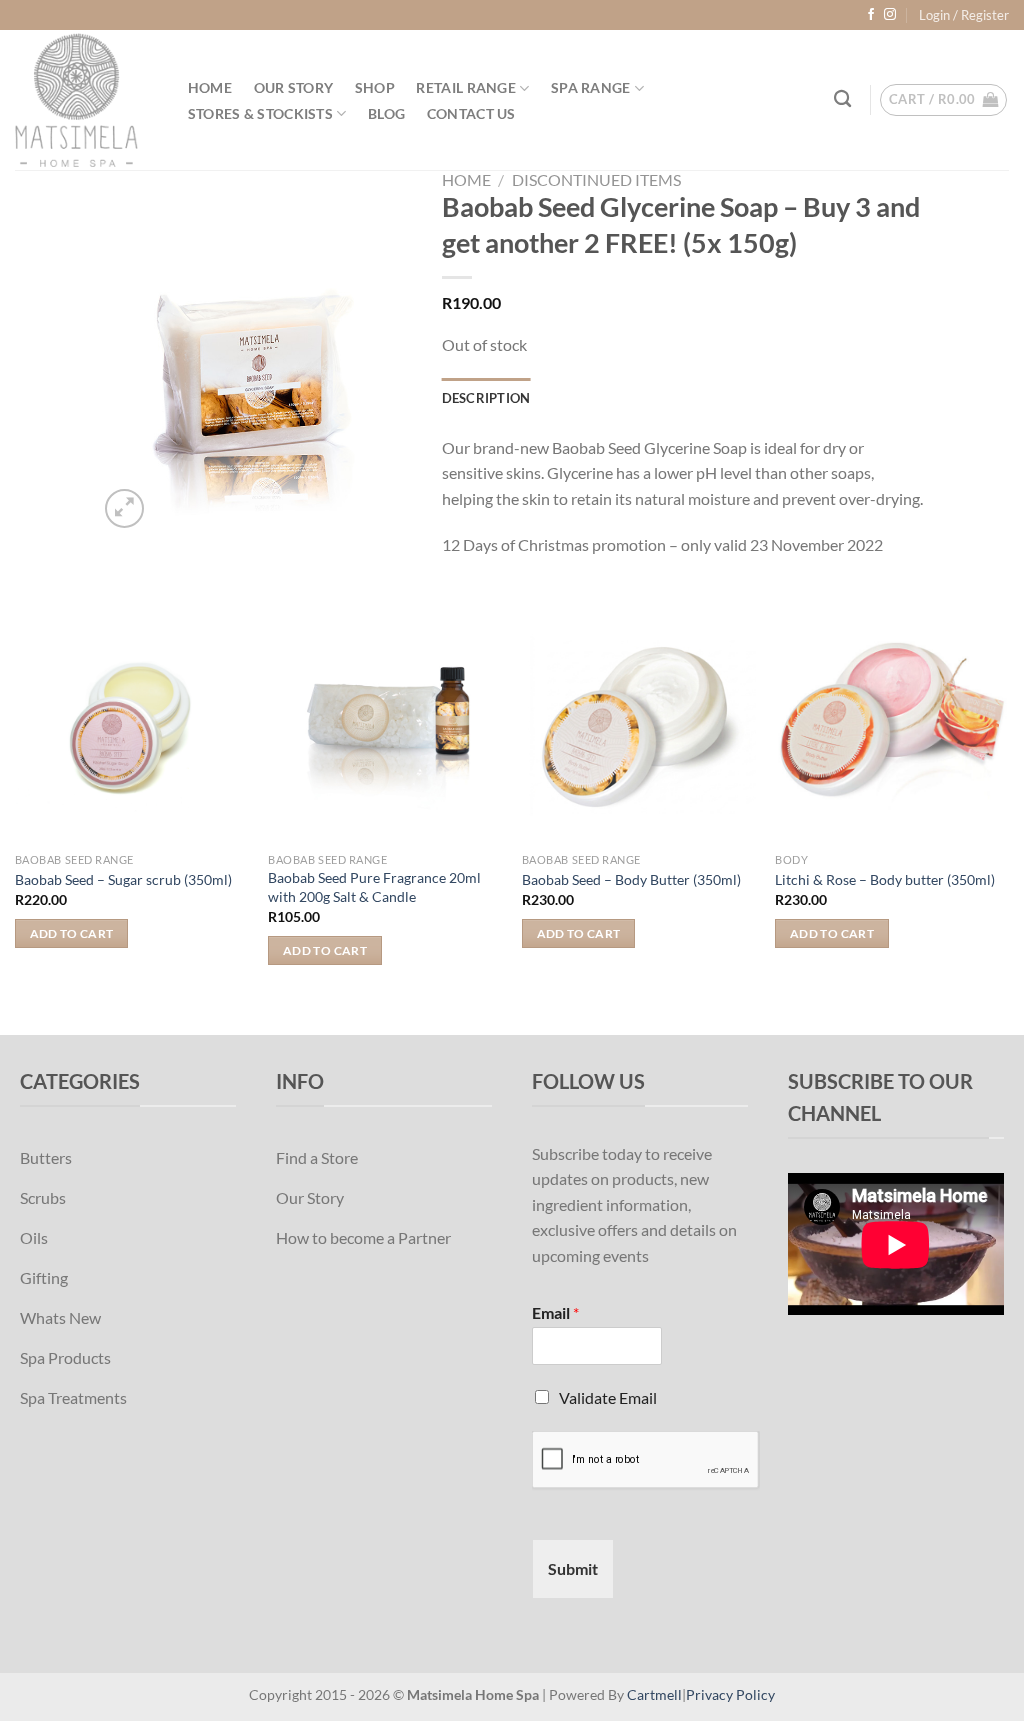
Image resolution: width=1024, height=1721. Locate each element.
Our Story (294, 88)
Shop (375, 88)
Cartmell (654, 1694)
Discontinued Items (596, 179)
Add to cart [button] (72, 933)
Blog (386, 114)
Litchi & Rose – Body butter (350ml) (885, 879)
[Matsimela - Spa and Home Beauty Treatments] (81, 100)
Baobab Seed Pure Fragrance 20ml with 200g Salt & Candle (374, 887)
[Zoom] (124, 508)
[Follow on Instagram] (890, 15)
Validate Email (608, 1397)
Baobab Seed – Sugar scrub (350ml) (123, 879)
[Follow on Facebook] (871, 15)
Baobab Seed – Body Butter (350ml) (631, 879)
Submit (573, 1568)
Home (210, 88)
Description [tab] (486, 398)
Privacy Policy (730, 1694)
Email (555, 1312)
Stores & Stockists (260, 113)
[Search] (843, 99)
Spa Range (591, 87)
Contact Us (471, 114)
